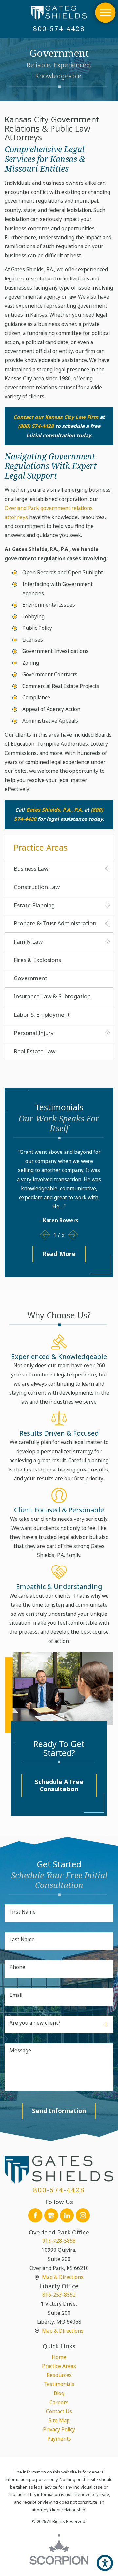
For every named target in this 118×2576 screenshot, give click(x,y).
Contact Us (59, 2411)
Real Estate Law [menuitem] (35, 1051)
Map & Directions (63, 2277)
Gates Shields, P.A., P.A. (54, 810)
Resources (59, 2375)
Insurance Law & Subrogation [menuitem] (52, 996)
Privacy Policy (59, 2429)
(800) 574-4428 (36, 426)
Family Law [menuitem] (28, 941)
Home (59, 2357)
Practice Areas (59, 2366)
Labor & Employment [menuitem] (42, 1015)
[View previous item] (45, 1235)
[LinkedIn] (67, 2215)
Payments (59, 2439)
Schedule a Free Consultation (59, 1785)
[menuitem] (59, 2357)
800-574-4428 (59, 29)
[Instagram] (83, 2215)
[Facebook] (35, 2215)
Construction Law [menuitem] (37, 887)
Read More (59, 1254)
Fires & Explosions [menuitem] (37, 960)
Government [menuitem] (30, 978)
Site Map (59, 2420)
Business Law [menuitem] (31, 869)
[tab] (108, 869)
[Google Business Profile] (51, 2215)
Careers (59, 2402)
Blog (59, 2393)
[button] (105, 13)
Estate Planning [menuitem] (34, 905)
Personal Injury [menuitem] (34, 1033)
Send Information (59, 2111)
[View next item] (73, 1235)
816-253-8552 (59, 2295)
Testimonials (59, 2384)
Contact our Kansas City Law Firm (56, 417)
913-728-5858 (59, 2241)
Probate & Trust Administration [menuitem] (55, 923)
